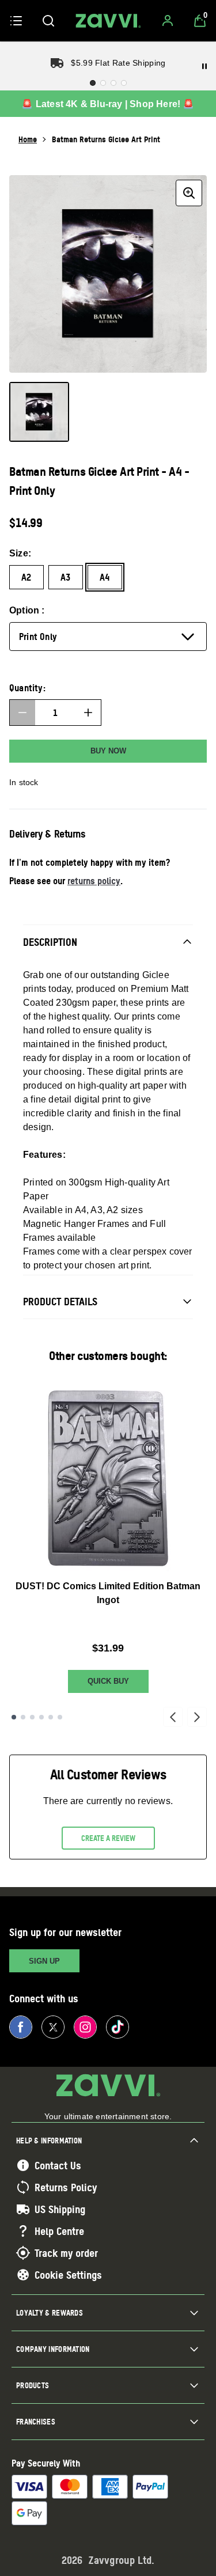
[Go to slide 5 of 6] (51, 1717)
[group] (108, 274)
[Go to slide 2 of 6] (23, 1717)
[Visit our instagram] (85, 2027)
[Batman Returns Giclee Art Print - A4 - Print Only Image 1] (39, 412)
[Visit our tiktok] (118, 2027)
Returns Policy (66, 2187)
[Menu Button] (16, 21)
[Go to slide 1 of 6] (14, 1717)
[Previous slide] (173, 1717)
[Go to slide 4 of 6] (41, 1717)
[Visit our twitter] (53, 2027)
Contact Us (58, 2165)
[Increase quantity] (88, 713)
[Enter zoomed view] (189, 193)
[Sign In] (168, 21)
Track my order (66, 2253)
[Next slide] (197, 1717)
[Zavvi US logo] (108, 21)
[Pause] (204, 66)
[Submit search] (48, 21)
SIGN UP (44, 1961)
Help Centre (59, 2231)
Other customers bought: (108, 1356)
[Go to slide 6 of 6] (60, 1717)
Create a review (108, 1838)
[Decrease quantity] (22, 713)
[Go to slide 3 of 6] (32, 1717)
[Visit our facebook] (21, 2027)
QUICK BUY (108, 1681)
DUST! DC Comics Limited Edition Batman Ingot (108, 1593)
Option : (27, 610)
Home (28, 139)
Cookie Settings (68, 2275)
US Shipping (60, 2209)
